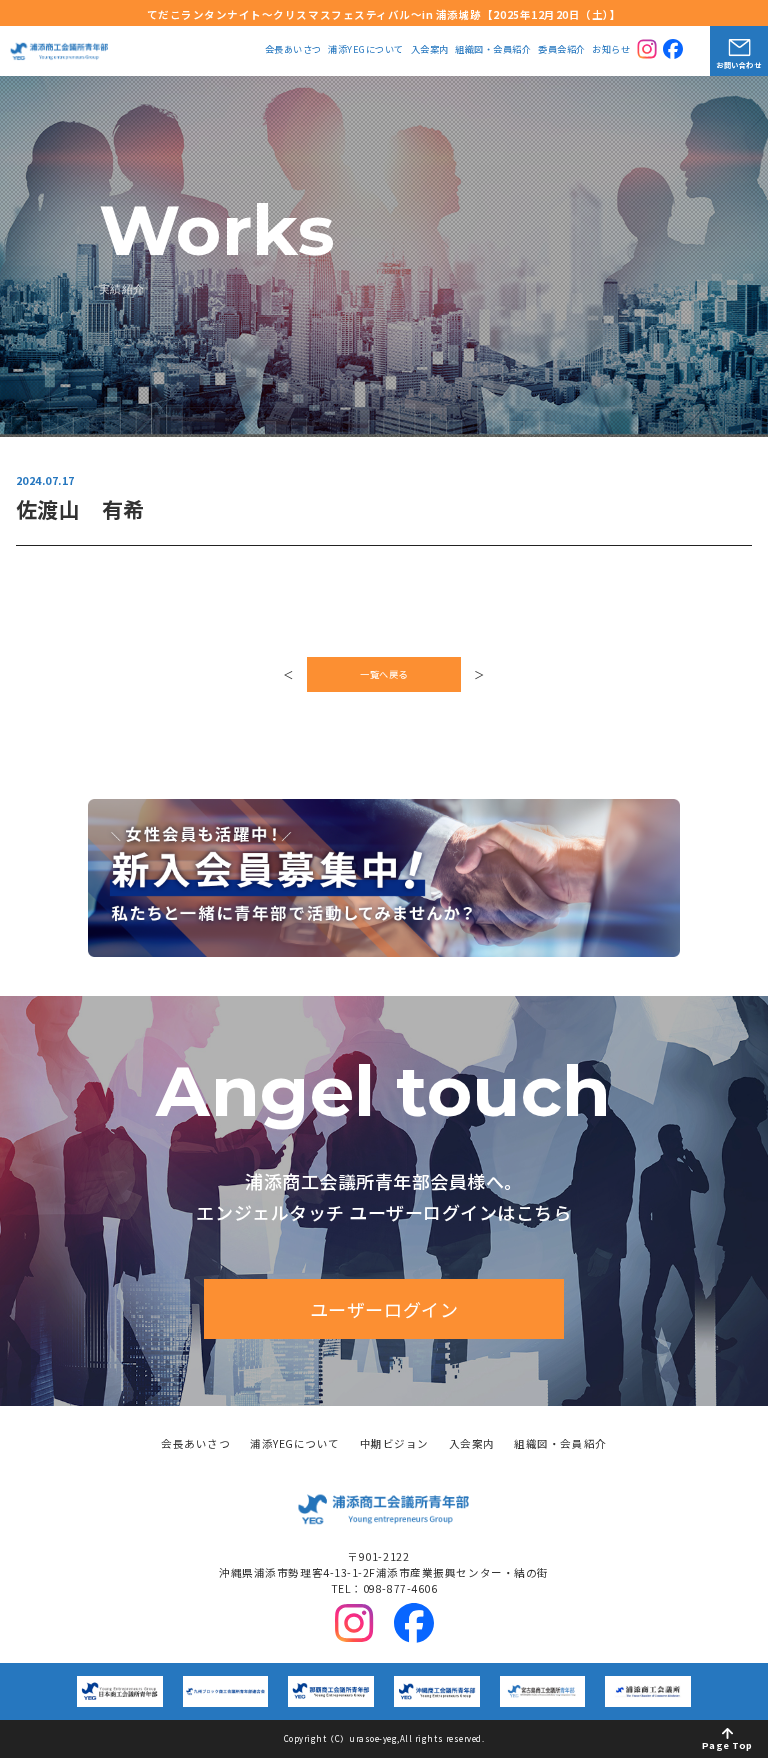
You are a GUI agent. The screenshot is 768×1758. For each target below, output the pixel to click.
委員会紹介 (562, 50)
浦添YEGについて (366, 50)
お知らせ (611, 50)
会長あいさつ (293, 50)
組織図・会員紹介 (493, 50)
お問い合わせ (738, 65)
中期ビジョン (394, 1445)
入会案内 (430, 50)
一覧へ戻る (384, 674)
